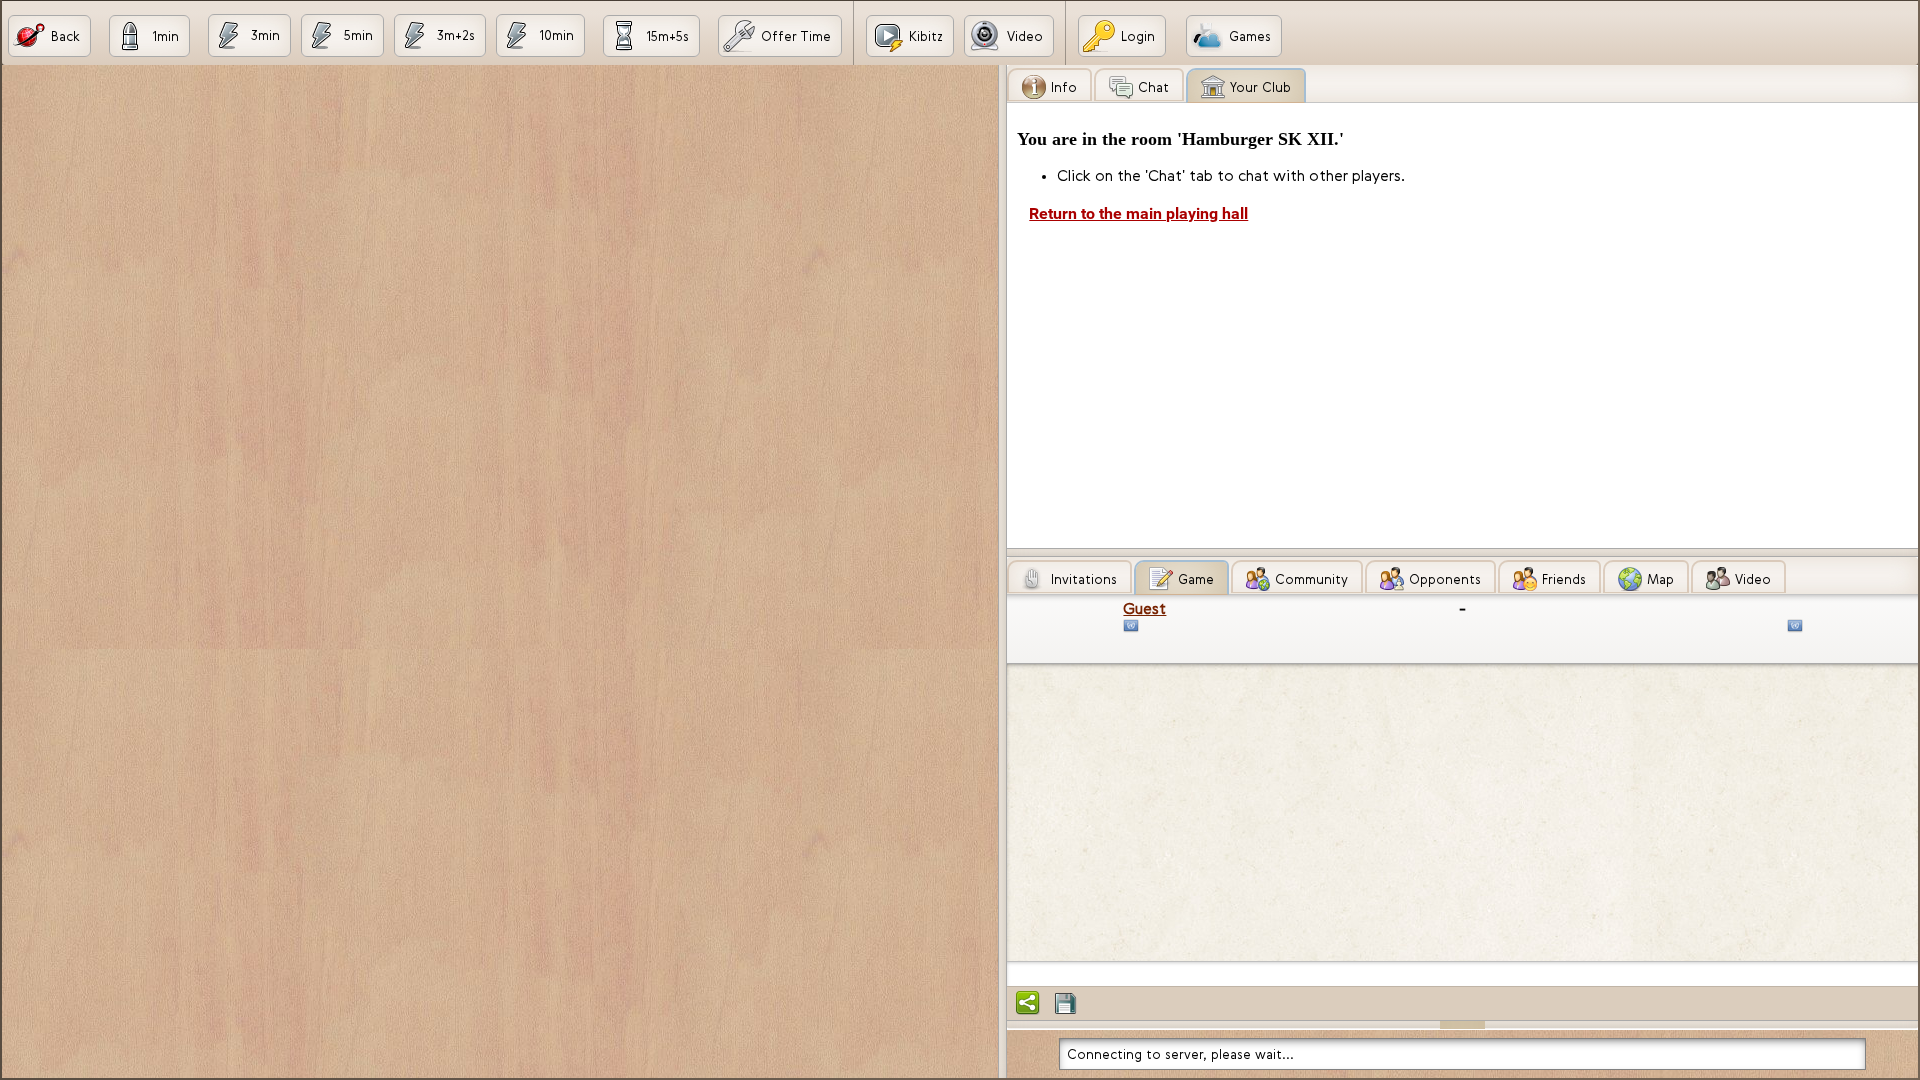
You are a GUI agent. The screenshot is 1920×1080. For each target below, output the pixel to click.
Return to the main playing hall (1138, 214)
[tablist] (1462, 306)
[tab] (1049, 84)
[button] (49, 36)
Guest (1144, 608)
